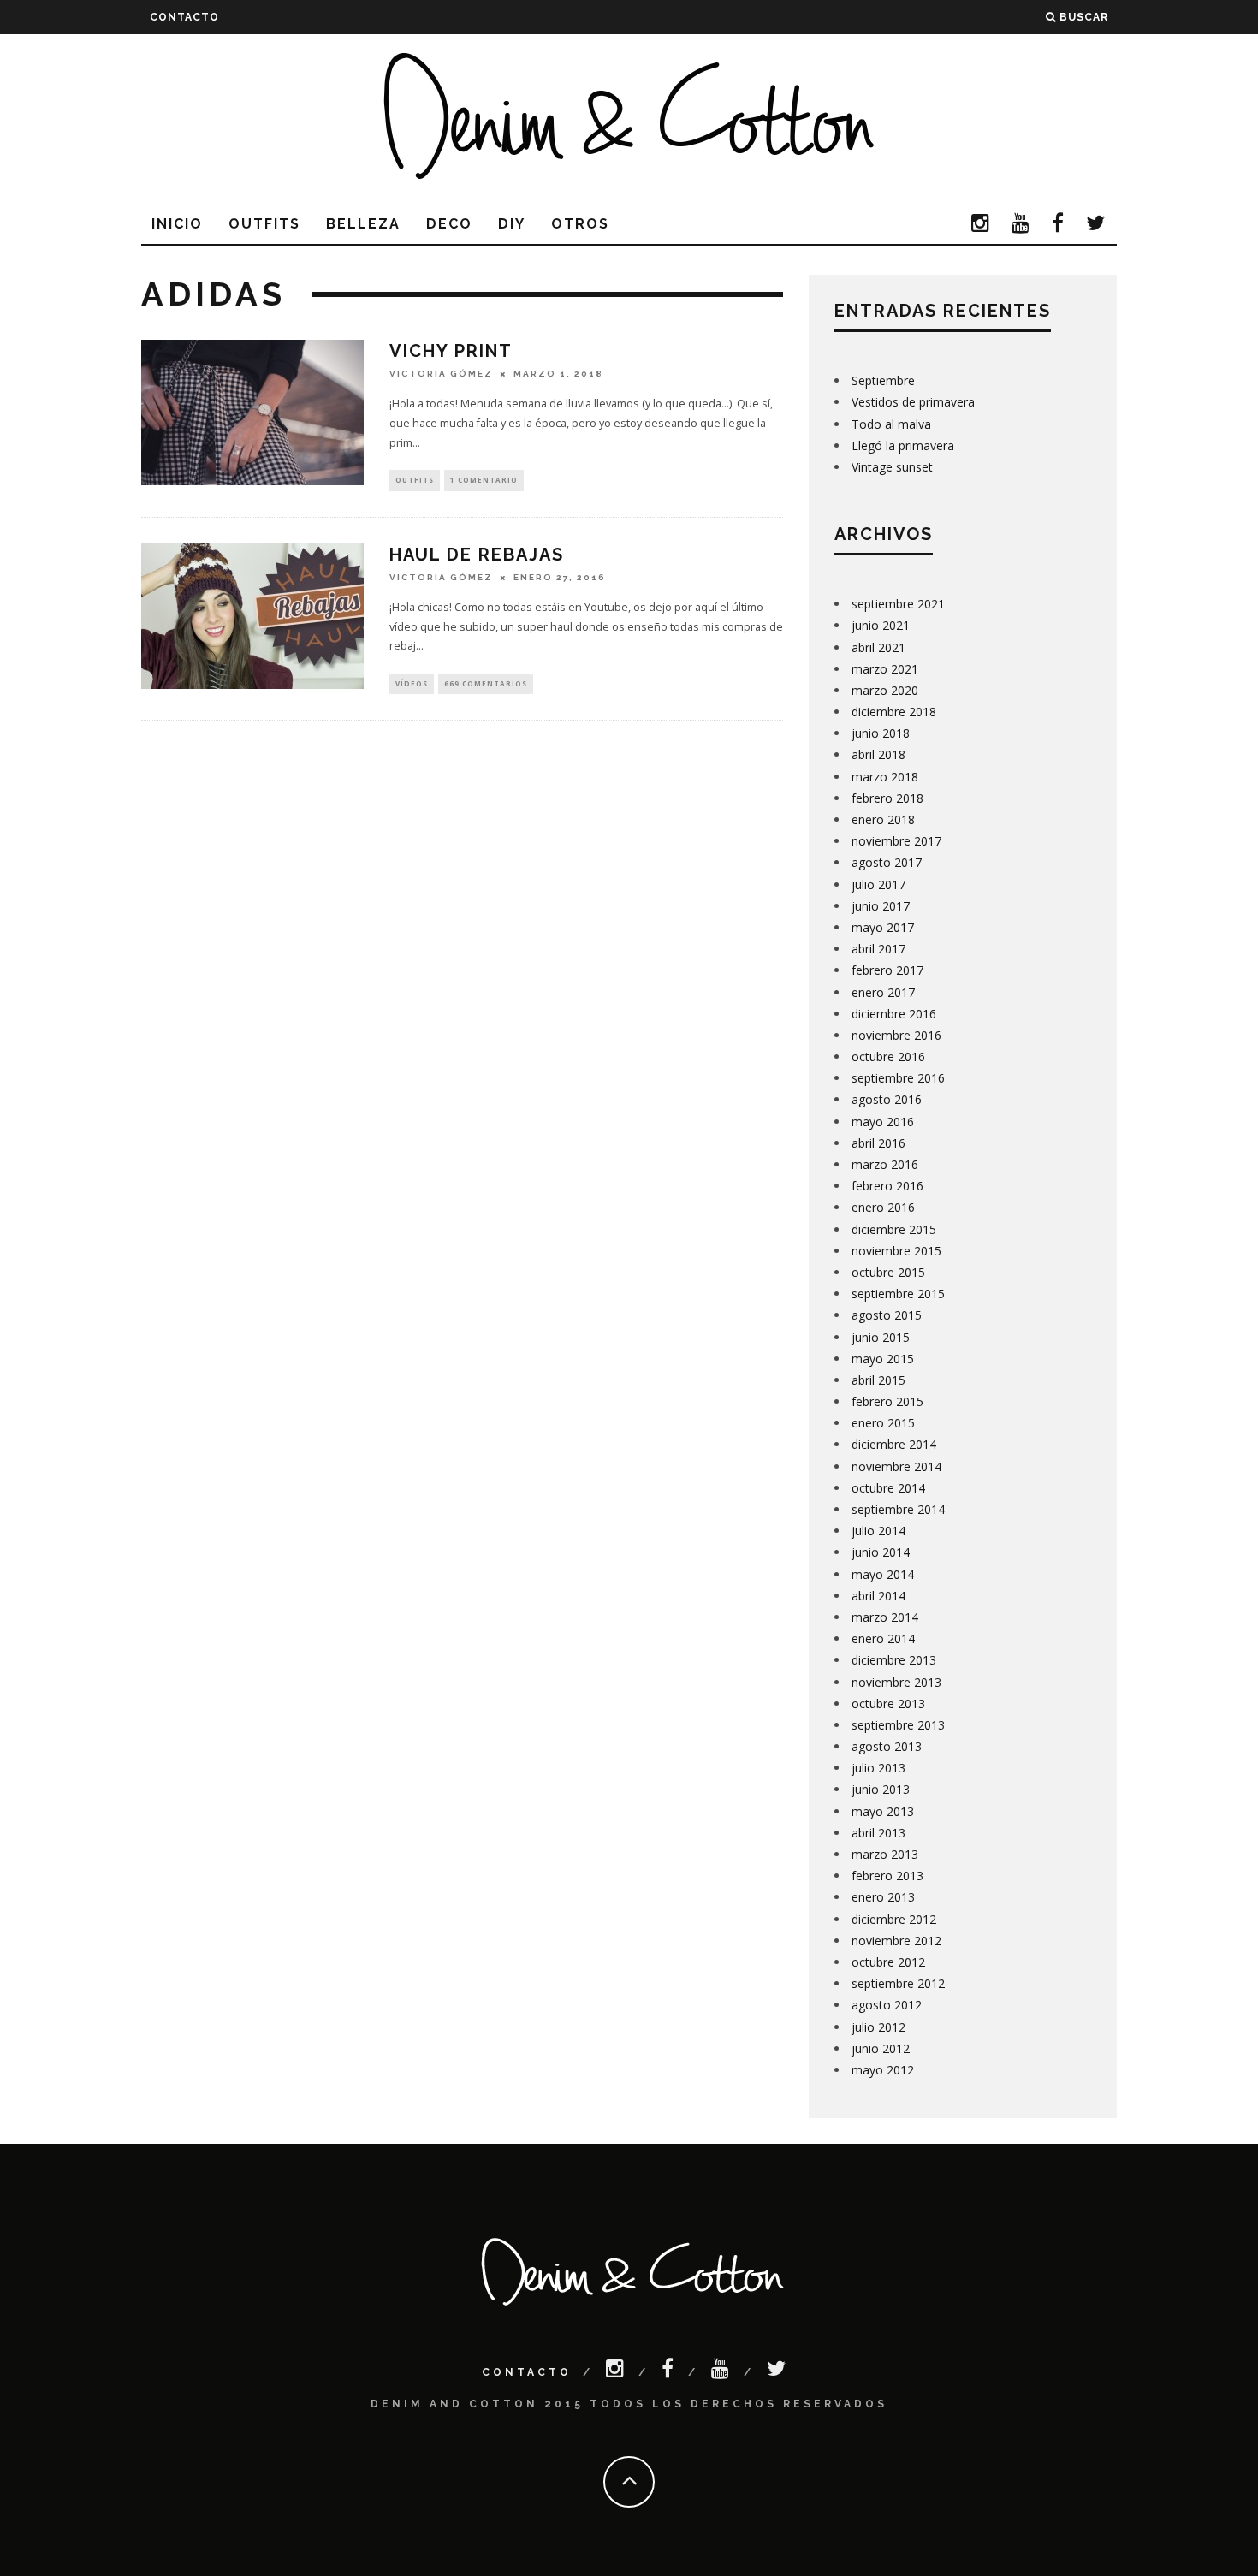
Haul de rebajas (477, 555)
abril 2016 (878, 1143)
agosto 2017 (887, 862)
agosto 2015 (887, 1315)
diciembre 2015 (894, 1229)
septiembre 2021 (898, 604)
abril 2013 (878, 1833)
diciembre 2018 (894, 712)
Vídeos (412, 683)
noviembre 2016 (896, 1035)
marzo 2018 (885, 777)
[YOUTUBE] (1021, 225)
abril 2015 (878, 1380)
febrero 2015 (887, 1401)
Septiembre (883, 380)
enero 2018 (883, 819)
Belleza (363, 224)
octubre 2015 (888, 1272)
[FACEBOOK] (1059, 225)
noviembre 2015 (896, 1251)
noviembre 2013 (896, 1682)
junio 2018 (881, 733)
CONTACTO (184, 17)
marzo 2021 (885, 669)
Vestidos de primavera (913, 402)
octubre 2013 (888, 1703)
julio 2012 (878, 2027)
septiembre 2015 (898, 1294)
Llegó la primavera (903, 445)
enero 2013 (883, 1897)
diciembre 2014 (894, 1444)
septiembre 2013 (898, 1725)
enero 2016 (883, 1207)
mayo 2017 (883, 927)
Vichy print (451, 351)
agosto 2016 (887, 1099)
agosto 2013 (887, 1746)
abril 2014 (878, 1596)
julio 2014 (878, 1531)
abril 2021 (878, 647)
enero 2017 (883, 992)
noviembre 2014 (896, 1466)
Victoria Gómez (441, 374)
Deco (449, 224)
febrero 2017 (887, 970)
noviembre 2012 (896, 1941)
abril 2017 (878, 949)
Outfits (264, 224)
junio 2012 (881, 2048)
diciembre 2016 (894, 1014)
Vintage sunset (892, 467)
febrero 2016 (887, 1186)
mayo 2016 (883, 1122)
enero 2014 (883, 1638)
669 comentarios (486, 683)
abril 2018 (878, 754)
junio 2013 (881, 1789)
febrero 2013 (887, 1876)
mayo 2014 (883, 1574)
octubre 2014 (888, 1488)
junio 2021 (881, 625)
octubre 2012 (888, 1962)
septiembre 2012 (898, 1983)
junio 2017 (881, 906)
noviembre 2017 (896, 841)
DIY (512, 224)
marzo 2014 (885, 1617)
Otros (580, 224)
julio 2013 (878, 1768)
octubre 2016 (888, 1057)
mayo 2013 (883, 1811)
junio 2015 (881, 1337)
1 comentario (484, 480)
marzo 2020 (885, 690)
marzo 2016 (885, 1164)
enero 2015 (883, 1423)
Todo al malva (891, 424)
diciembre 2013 (894, 1660)
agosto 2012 (887, 2005)
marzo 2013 (885, 1854)
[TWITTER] (1096, 225)
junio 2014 (881, 1552)
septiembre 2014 (898, 1509)
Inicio (177, 224)
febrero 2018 (887, 798)
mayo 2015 (883, 1359)
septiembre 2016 (898, 1078)
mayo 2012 (883, 2070)
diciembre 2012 (894, 1919)
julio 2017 (878, 884)
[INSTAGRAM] (981, 225)
